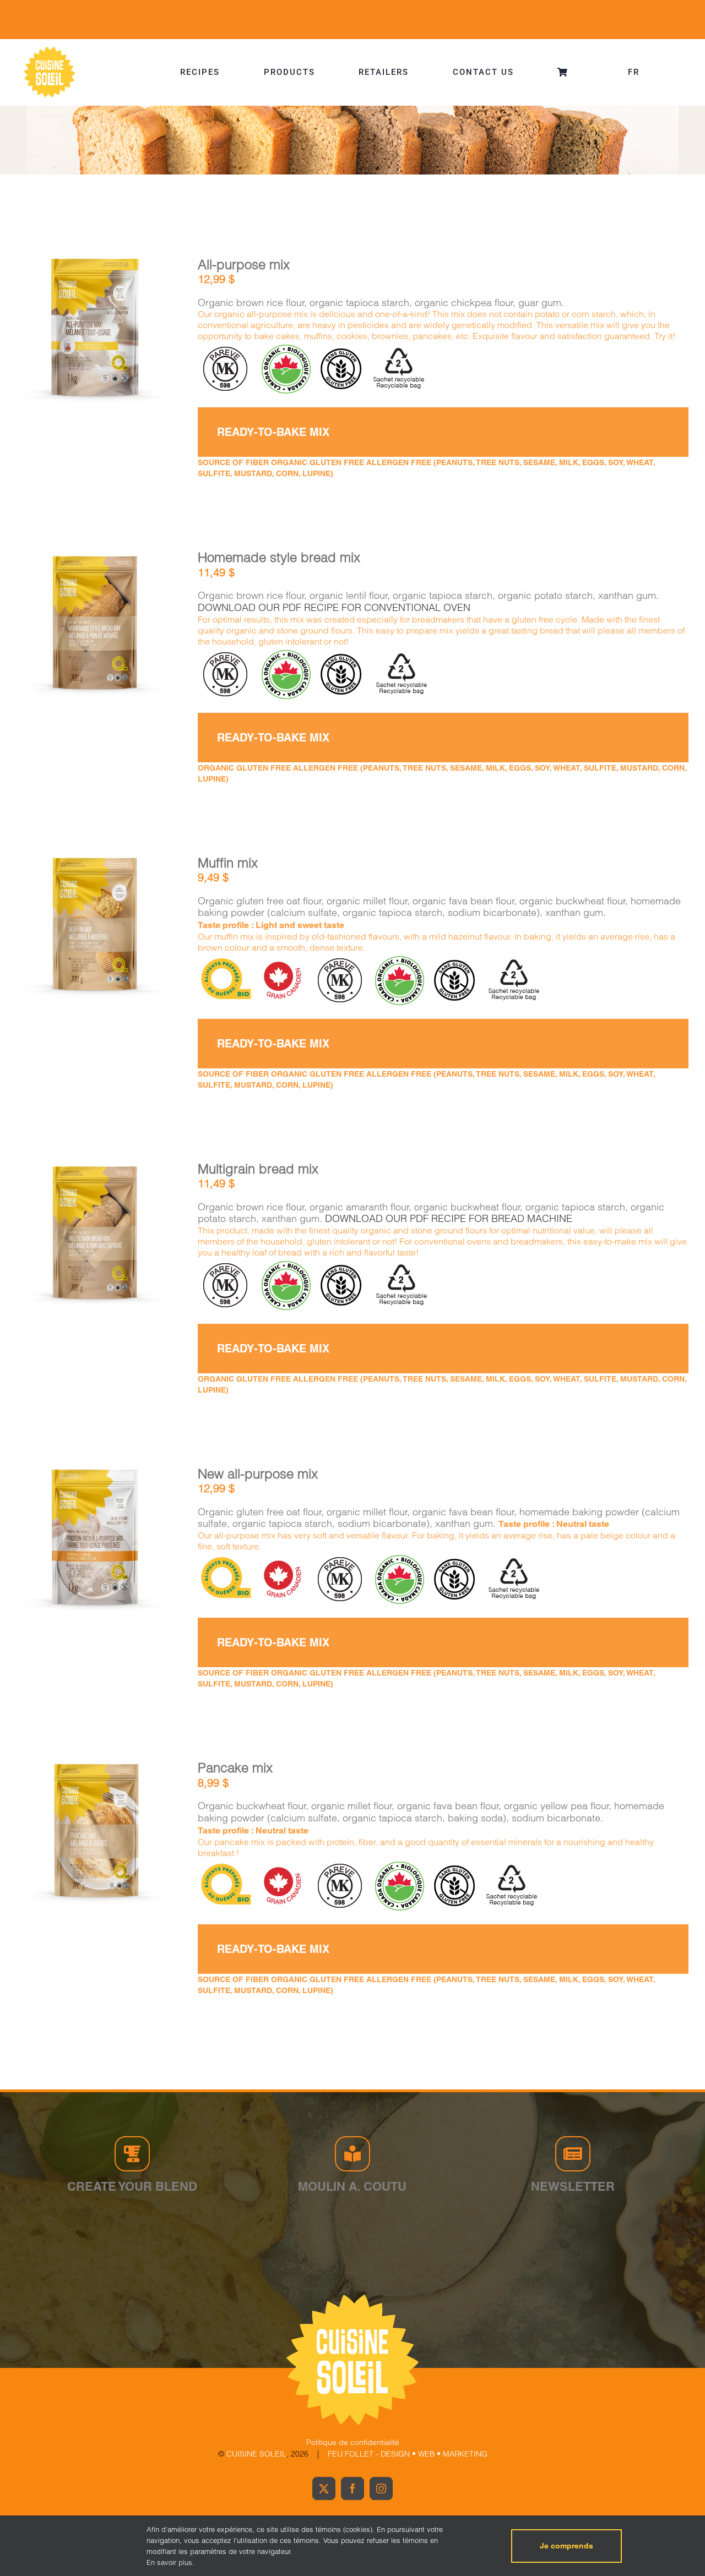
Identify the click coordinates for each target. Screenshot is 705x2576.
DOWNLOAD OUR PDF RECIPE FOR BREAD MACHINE (449, 1218)
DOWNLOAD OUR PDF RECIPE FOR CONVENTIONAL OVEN (334, 607)
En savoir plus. (170, 2562)
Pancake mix (235, 1768)
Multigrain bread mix (258, 1169)
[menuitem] (634, 72)
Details (128, 331)
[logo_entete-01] (50, 49)
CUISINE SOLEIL (256, 2454)
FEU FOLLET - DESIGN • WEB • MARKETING (408, 2454)
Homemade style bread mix (279, 557)
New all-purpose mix (258, 1474)
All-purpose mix (244, 264)
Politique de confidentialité (353, 2442)
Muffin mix (228, 863)
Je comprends (566, 2546)
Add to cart (65, 332)
